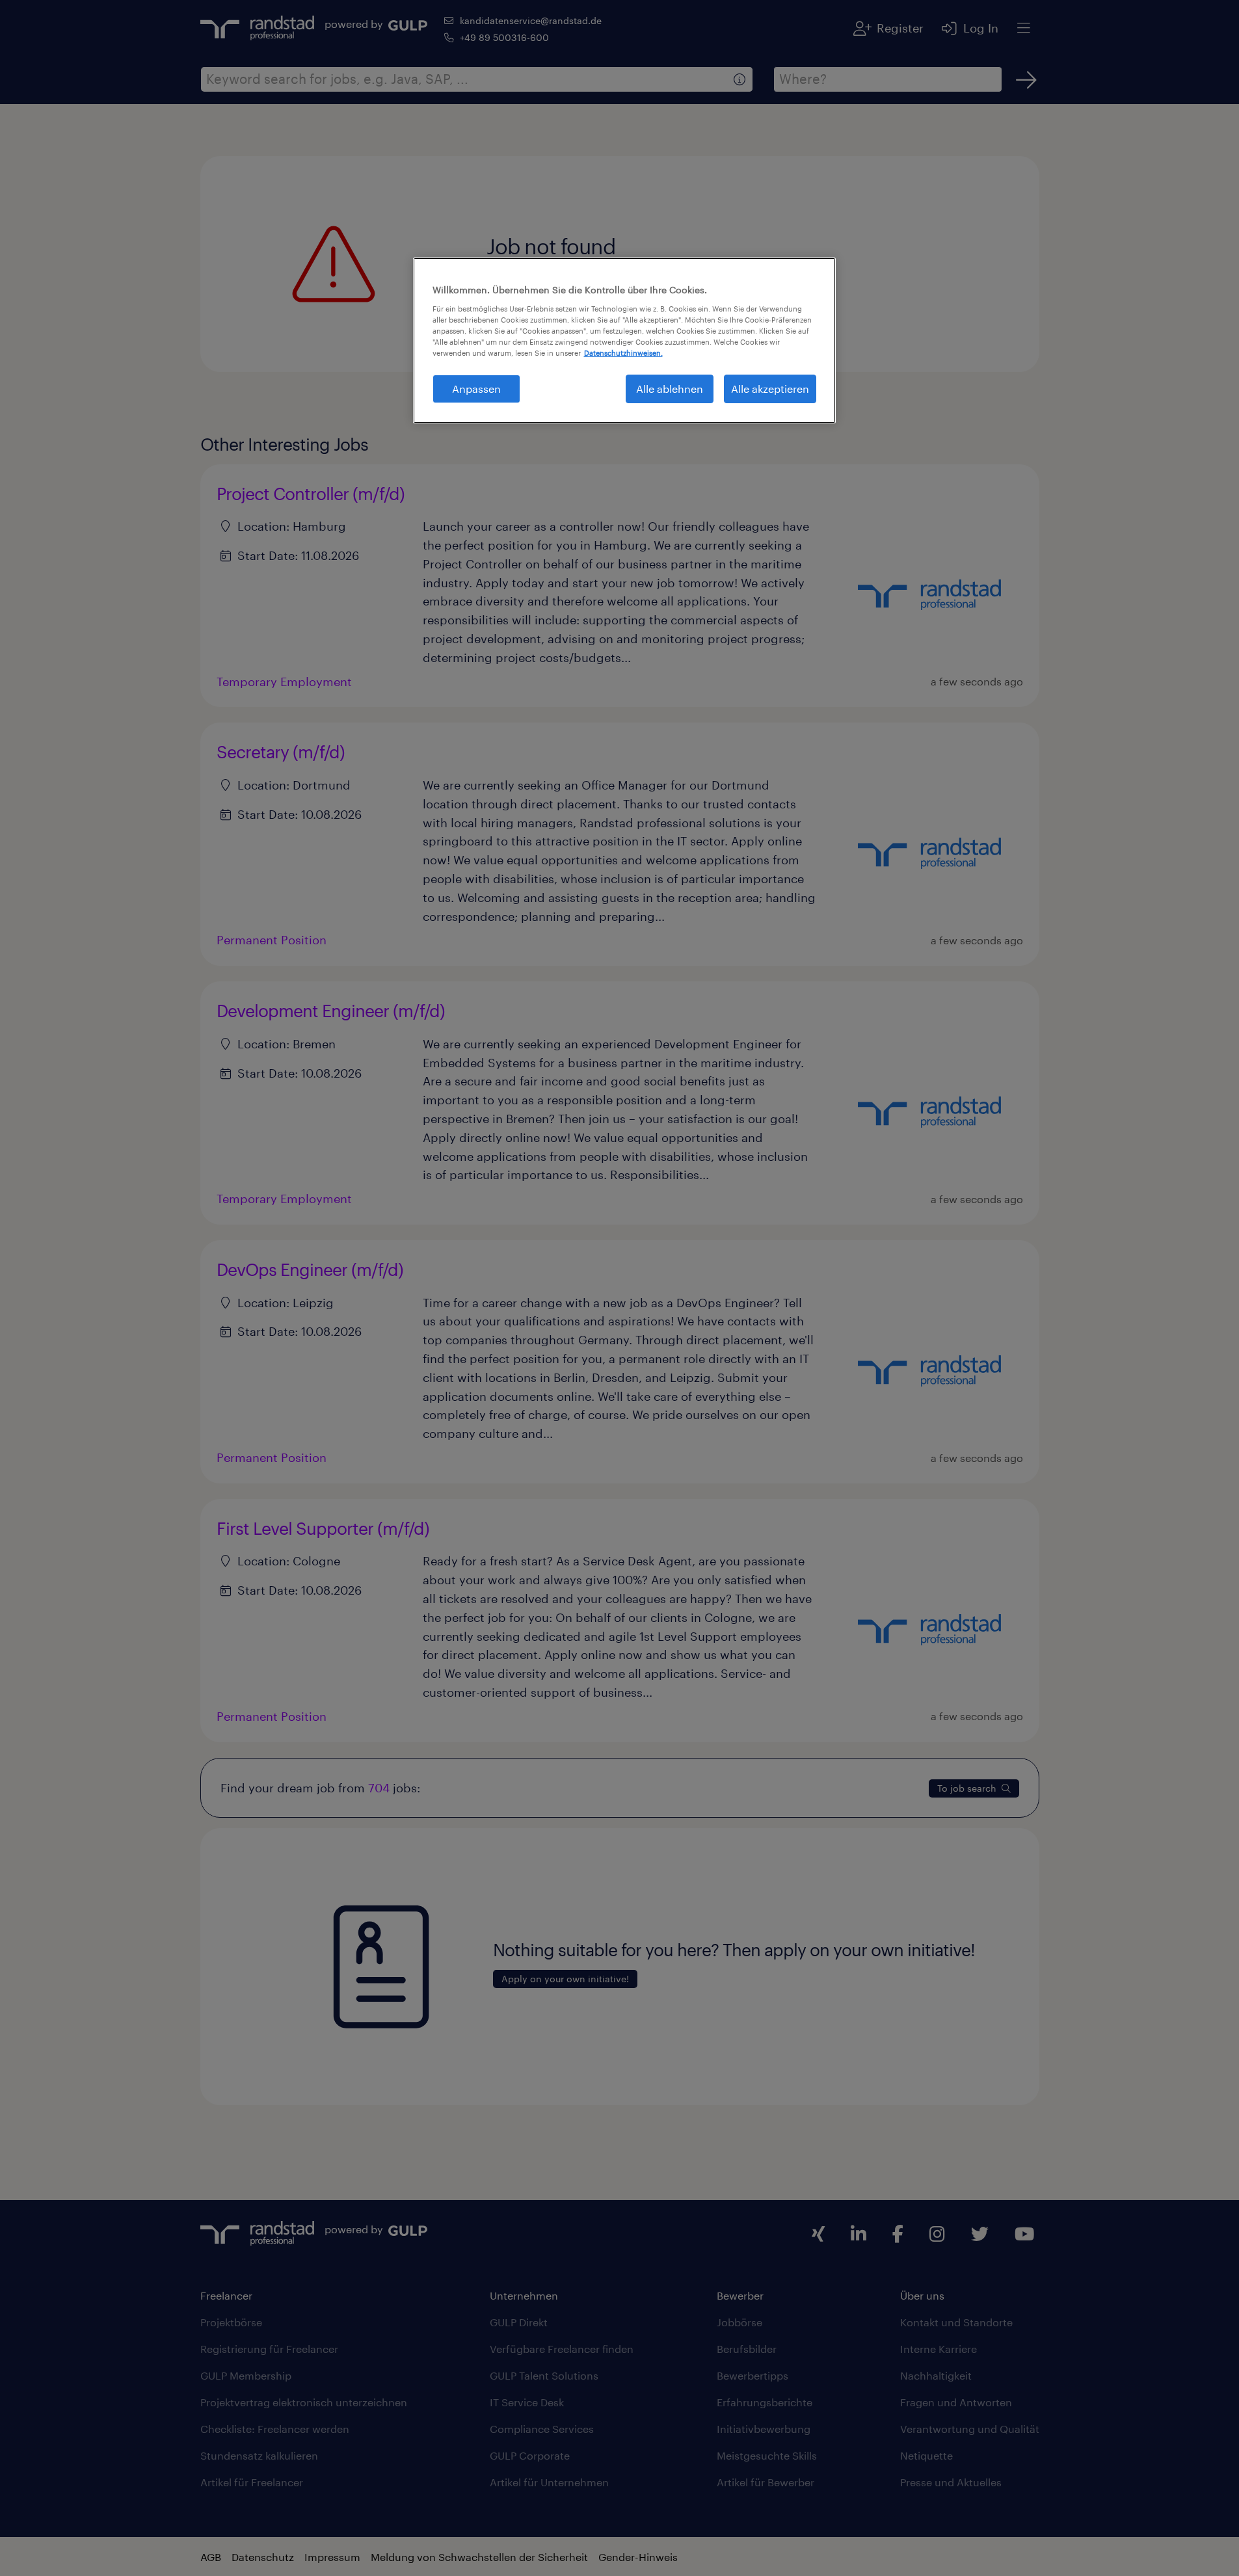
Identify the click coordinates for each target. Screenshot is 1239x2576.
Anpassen (476, 389)
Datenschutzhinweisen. (623, 353)
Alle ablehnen (670, 389)
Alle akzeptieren (770, 389)
